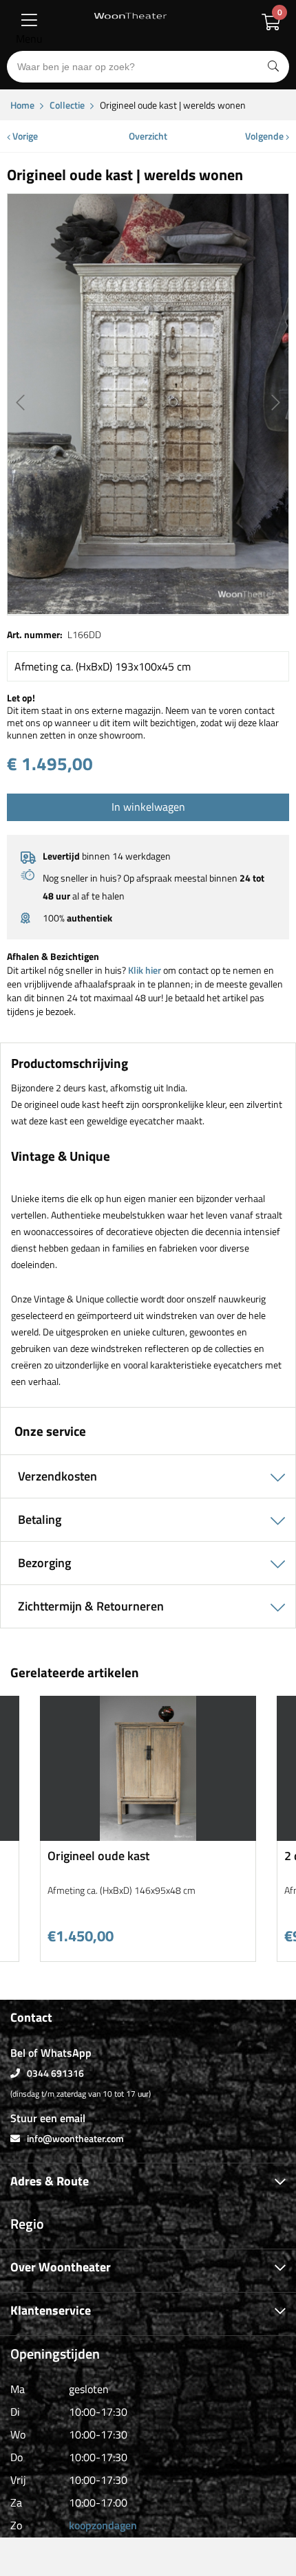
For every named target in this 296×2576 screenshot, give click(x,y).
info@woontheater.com (75, 2138)
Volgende (265, 136)
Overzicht (148, 136)
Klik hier (145, 970)
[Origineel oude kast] (148, 1836)
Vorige (24, 136)
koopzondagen (103, 2525)
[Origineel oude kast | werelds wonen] (148, 404)
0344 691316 (55, 2073)
